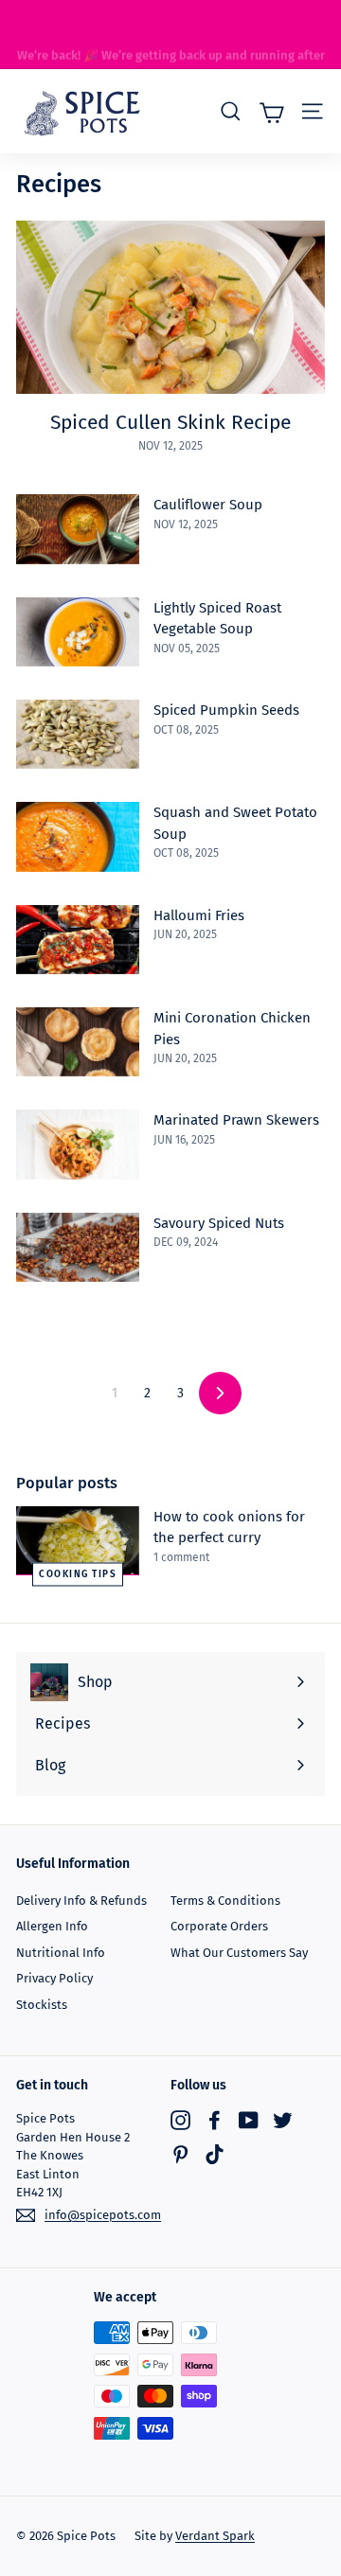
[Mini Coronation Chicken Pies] (78, 1042)
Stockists (42, 2005)
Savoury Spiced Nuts (219, 1223)
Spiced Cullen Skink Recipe (170, 422)
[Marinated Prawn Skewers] (78, 1144)
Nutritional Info (61, 1953)
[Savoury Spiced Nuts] (78, 1247)
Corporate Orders (219, 1926)
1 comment (181, 1557)
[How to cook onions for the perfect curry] (78, 1541)
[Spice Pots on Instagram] (180, 2119)
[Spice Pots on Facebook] (215, 2119)
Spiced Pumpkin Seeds (226, 710)
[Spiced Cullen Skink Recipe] (170, 307)
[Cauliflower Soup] (78, 529)
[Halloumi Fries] (78, 940)
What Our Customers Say (239, 1953)
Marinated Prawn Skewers (236, 1120)
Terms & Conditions (225, 1901)
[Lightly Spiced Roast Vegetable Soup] (78, 632)
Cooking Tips (78, 1573)
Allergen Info (52, 1926)
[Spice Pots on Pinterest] (180, 2154)
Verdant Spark (215, 2536)
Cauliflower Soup (208, 505)
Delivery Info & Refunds (81, 1901)
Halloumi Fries (199, 915)
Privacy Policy (54, 1978)
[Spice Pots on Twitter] (283, 2119)
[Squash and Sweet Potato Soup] (78, 836)
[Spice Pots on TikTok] (215, 2154)
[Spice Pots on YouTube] (249, 2119)
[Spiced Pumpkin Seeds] (78, 734)
